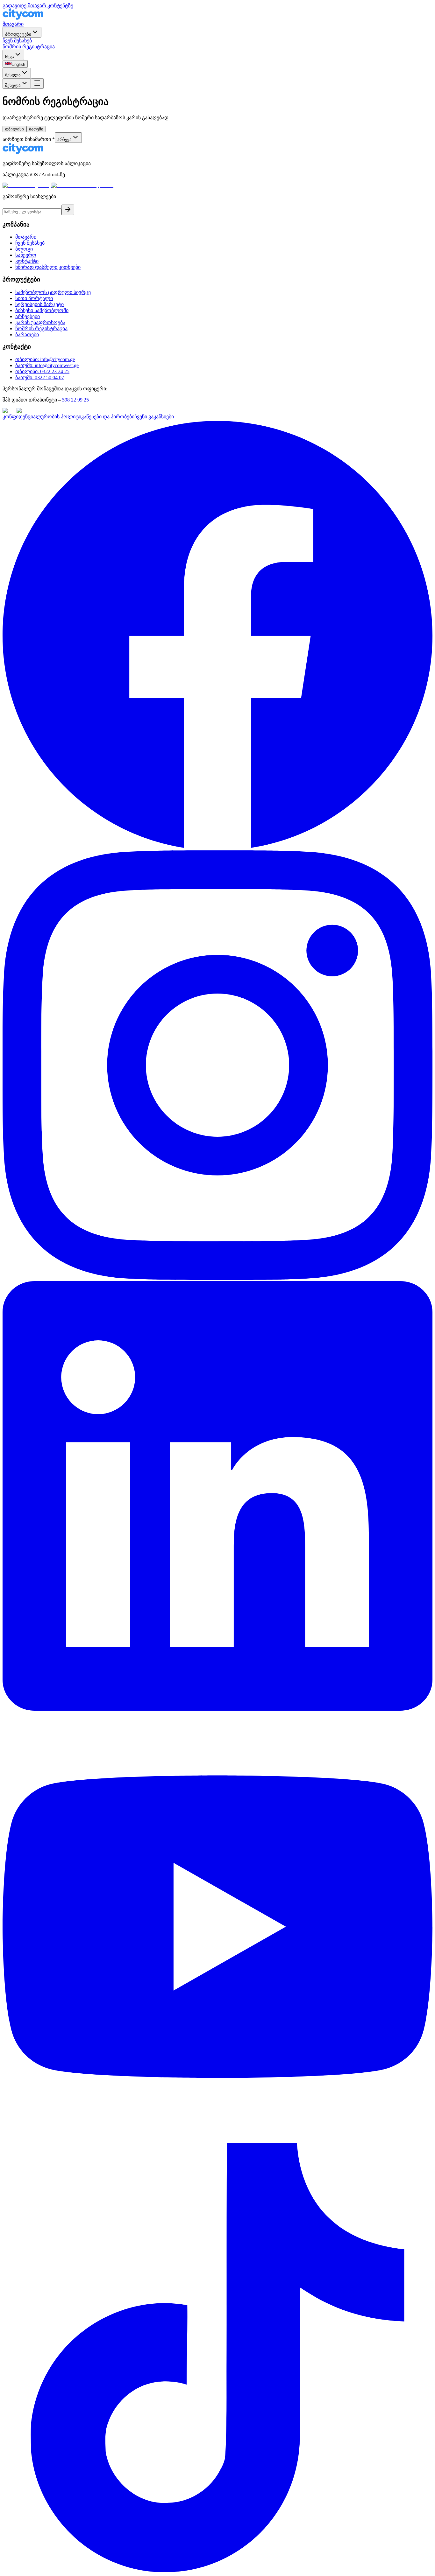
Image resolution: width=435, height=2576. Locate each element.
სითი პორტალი (34, 298)
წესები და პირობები (110, 417)
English (18, 64)
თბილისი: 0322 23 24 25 (42, 371)
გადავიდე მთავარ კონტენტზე (38, 6)
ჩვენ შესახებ (17, 41)
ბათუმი (36, 129)
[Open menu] (37, 84)
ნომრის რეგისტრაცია (29, 47)
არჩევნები (28, 316)
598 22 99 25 (75, 400)
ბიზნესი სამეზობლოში (42, 310)
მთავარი (13, 24)
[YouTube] (217, 2140)
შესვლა (13, 75)
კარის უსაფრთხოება (40, 322)
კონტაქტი (27, 261)
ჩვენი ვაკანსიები (154, 417)
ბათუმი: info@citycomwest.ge (47, 365)
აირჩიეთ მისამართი (29, 139)
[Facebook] (217, 847)
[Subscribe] (68, 210)
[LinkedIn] (217, 1709)
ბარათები (27, 335)
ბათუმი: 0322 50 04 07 (40, 377)
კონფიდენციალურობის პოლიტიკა (44, 417)
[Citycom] (23, 18)
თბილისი (14, 129)
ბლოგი (24, 249)
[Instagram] (217, 1278)
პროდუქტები (18, 34)
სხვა (10, 57)
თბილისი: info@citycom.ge (45, 359)
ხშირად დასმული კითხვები (48, 267)
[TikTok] (217, 2570)
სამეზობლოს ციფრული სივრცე (53, 292)
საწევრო (26, 255)
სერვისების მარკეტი (39, 304)
